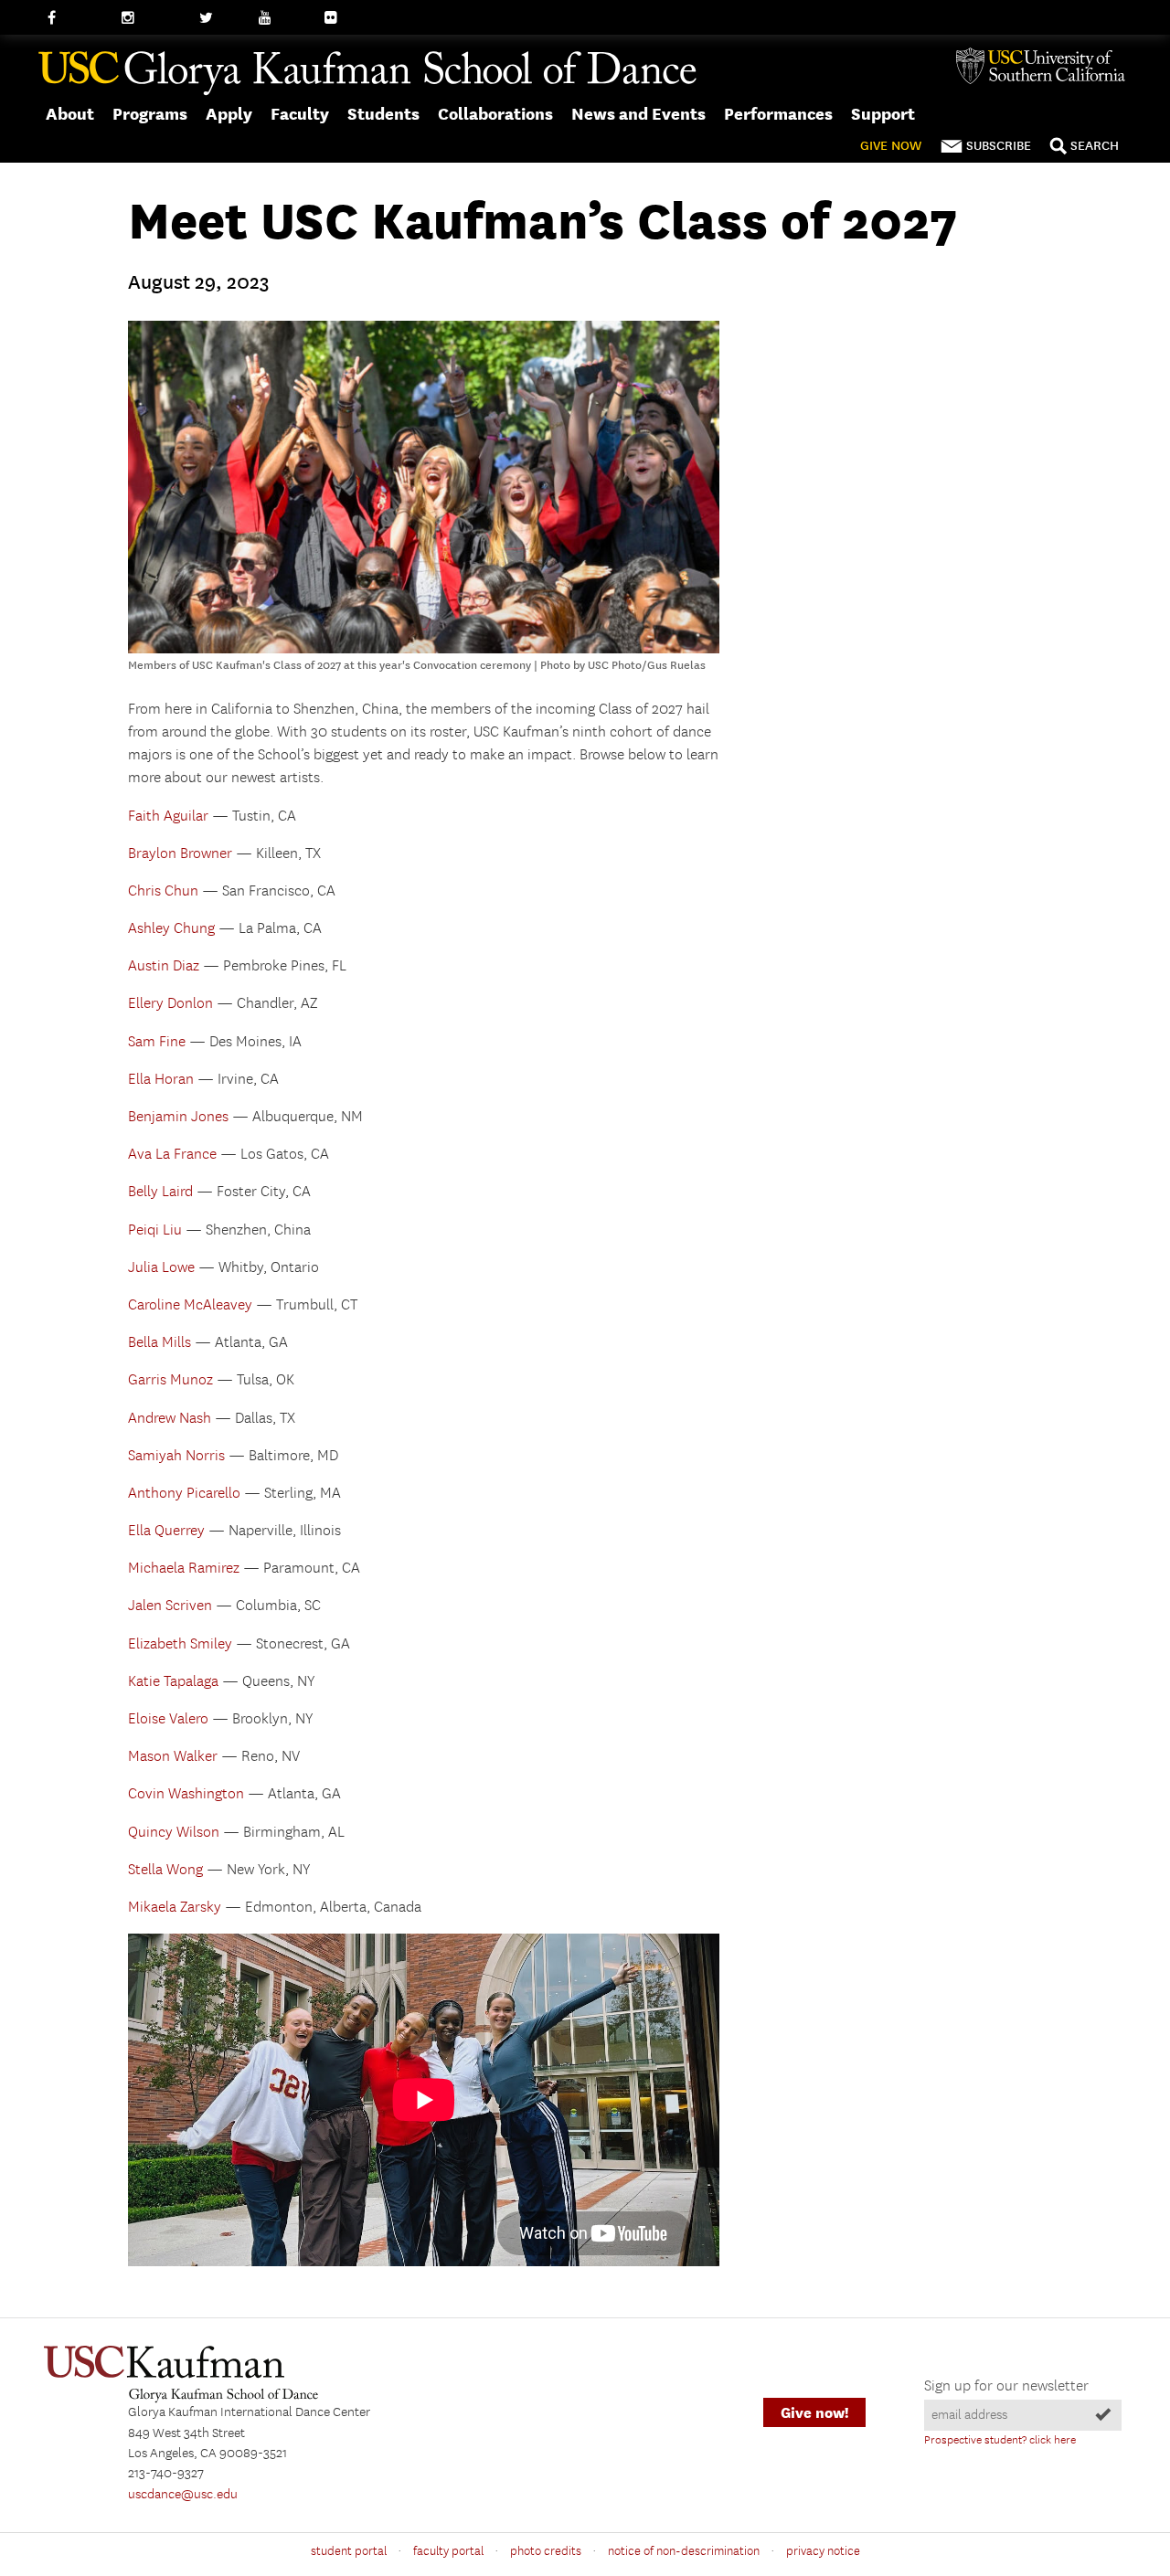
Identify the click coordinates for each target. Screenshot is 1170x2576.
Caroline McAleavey (190, 1305)
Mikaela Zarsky (175, 1908)
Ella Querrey (166, 1531)
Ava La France (172, 1155)
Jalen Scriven (170, 1606)
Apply (229, 114)
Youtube (283, 18)
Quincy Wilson (174, 1833)
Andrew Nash (170, 1419)
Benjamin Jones (178, 1117)
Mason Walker (173, 1757)
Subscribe (999, 146)
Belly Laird (160, 1192)
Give (891, 146)
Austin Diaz (164, 966)
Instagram (151, 18)
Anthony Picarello (184, 1494)
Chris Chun (163, 891)
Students (383, 114)
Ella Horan (161, 1080)
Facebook (75, 18)
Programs (150, 114)
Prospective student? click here (1000, 2440)
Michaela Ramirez (184, 1569)
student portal (349, 2551)
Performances (778, 114)
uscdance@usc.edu (183, 2495)
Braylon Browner (180, 854)
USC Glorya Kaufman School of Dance (367, 74)
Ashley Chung (171, 929)
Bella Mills (160, 1343)
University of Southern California (1048, 66)
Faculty (300, 114)
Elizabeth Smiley (180, 1644)
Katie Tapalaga (173, 1682)
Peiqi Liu (155, 1230)
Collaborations (495, 114)
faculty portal (448, 2551)
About (70, 114)
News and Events (638, 114)
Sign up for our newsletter (1006, 2386)
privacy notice (823, 2551)
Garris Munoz (170, 1380)
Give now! (814, 2413)
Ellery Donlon (170, 1004)
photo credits (546, 2551)
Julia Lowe (161, 1268)
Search (1095, 146)
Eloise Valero (168, 1719)
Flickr (341, 18)
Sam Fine (157, 1042)
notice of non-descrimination (684, 2551)
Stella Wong (165, 1870)
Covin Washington (186, 1794)
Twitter (220, 18)
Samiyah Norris (176, 1456)
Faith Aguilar (168, 816)
